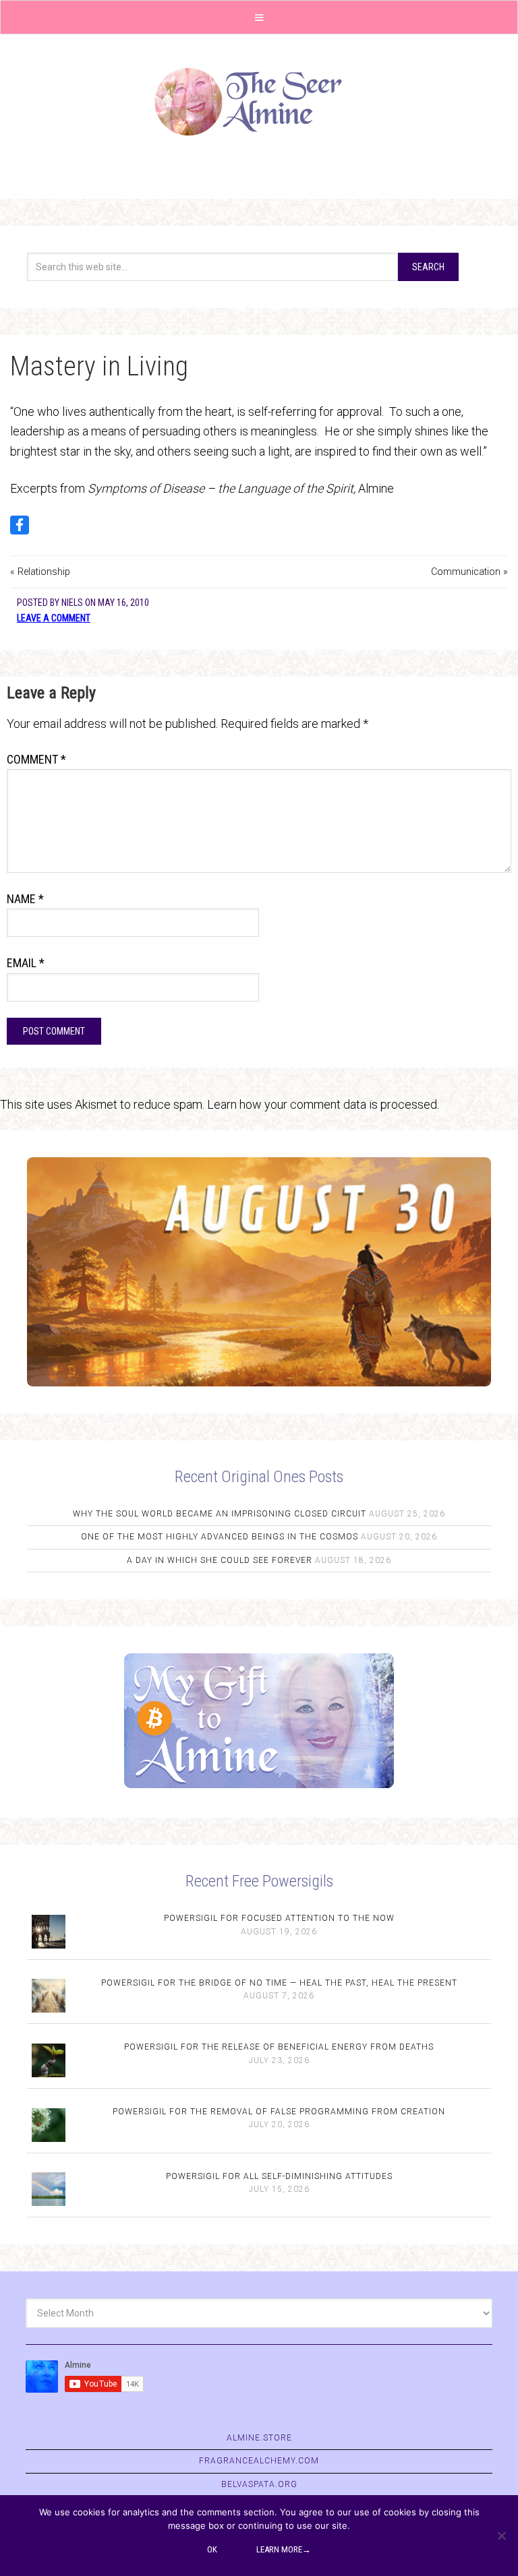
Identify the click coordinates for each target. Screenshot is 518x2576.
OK (212, 2549)
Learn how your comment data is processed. (323, 1104)
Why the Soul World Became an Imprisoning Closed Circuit (220, 1514)
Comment (36, 759)
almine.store (259, 2438)
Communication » (469, 572)
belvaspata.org (259, 2484)
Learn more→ (284, 2549)
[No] (501, 2536)
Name (25, 899)
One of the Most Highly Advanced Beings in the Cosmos (220, 1537)
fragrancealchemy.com (259, 2461)
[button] (259, 17)
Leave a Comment (54, 618)
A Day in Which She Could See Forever (220, 1560)
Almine (259, 102)
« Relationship (40, 572)
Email (26, 963)
